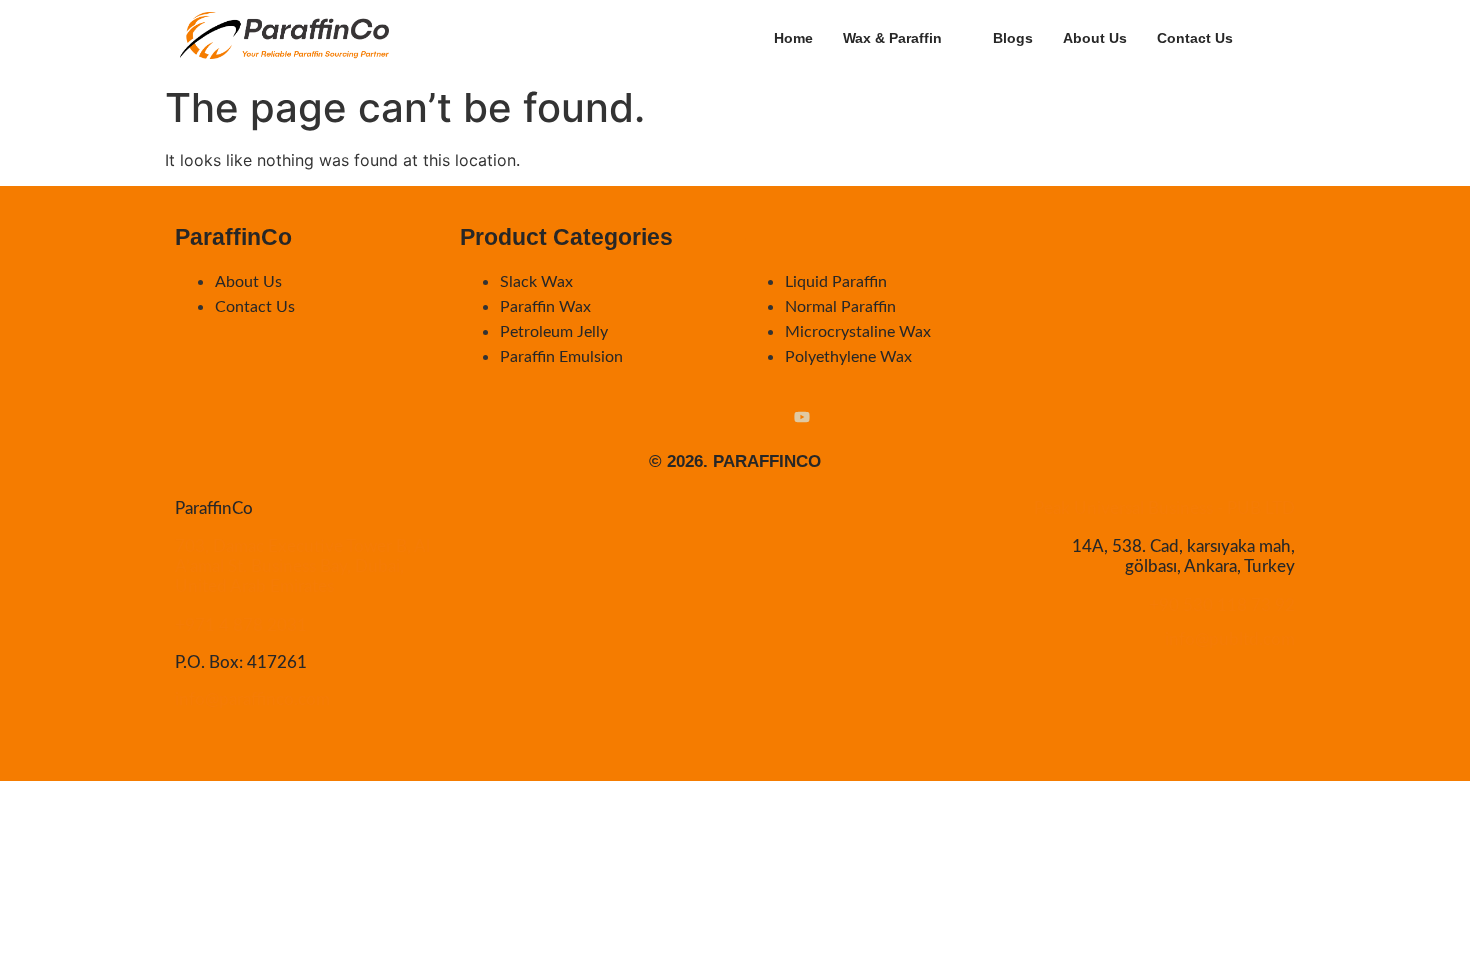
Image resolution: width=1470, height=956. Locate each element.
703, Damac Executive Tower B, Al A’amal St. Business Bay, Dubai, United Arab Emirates (302, 566)
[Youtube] (802, 419)
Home (793, 38)
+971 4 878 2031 (241, 625)
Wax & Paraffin (892, 38)
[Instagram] (666, 419)
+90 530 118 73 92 (1222, 605)
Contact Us (1195, 38)
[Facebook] (701, 419)
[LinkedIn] (736, 419)
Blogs (1013, 38)
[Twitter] (771, 419)
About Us (1095, 38)
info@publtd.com (1230, 639)
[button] (1303, 35)
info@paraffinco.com (252, 699)
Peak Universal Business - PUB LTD (1164, 508)
